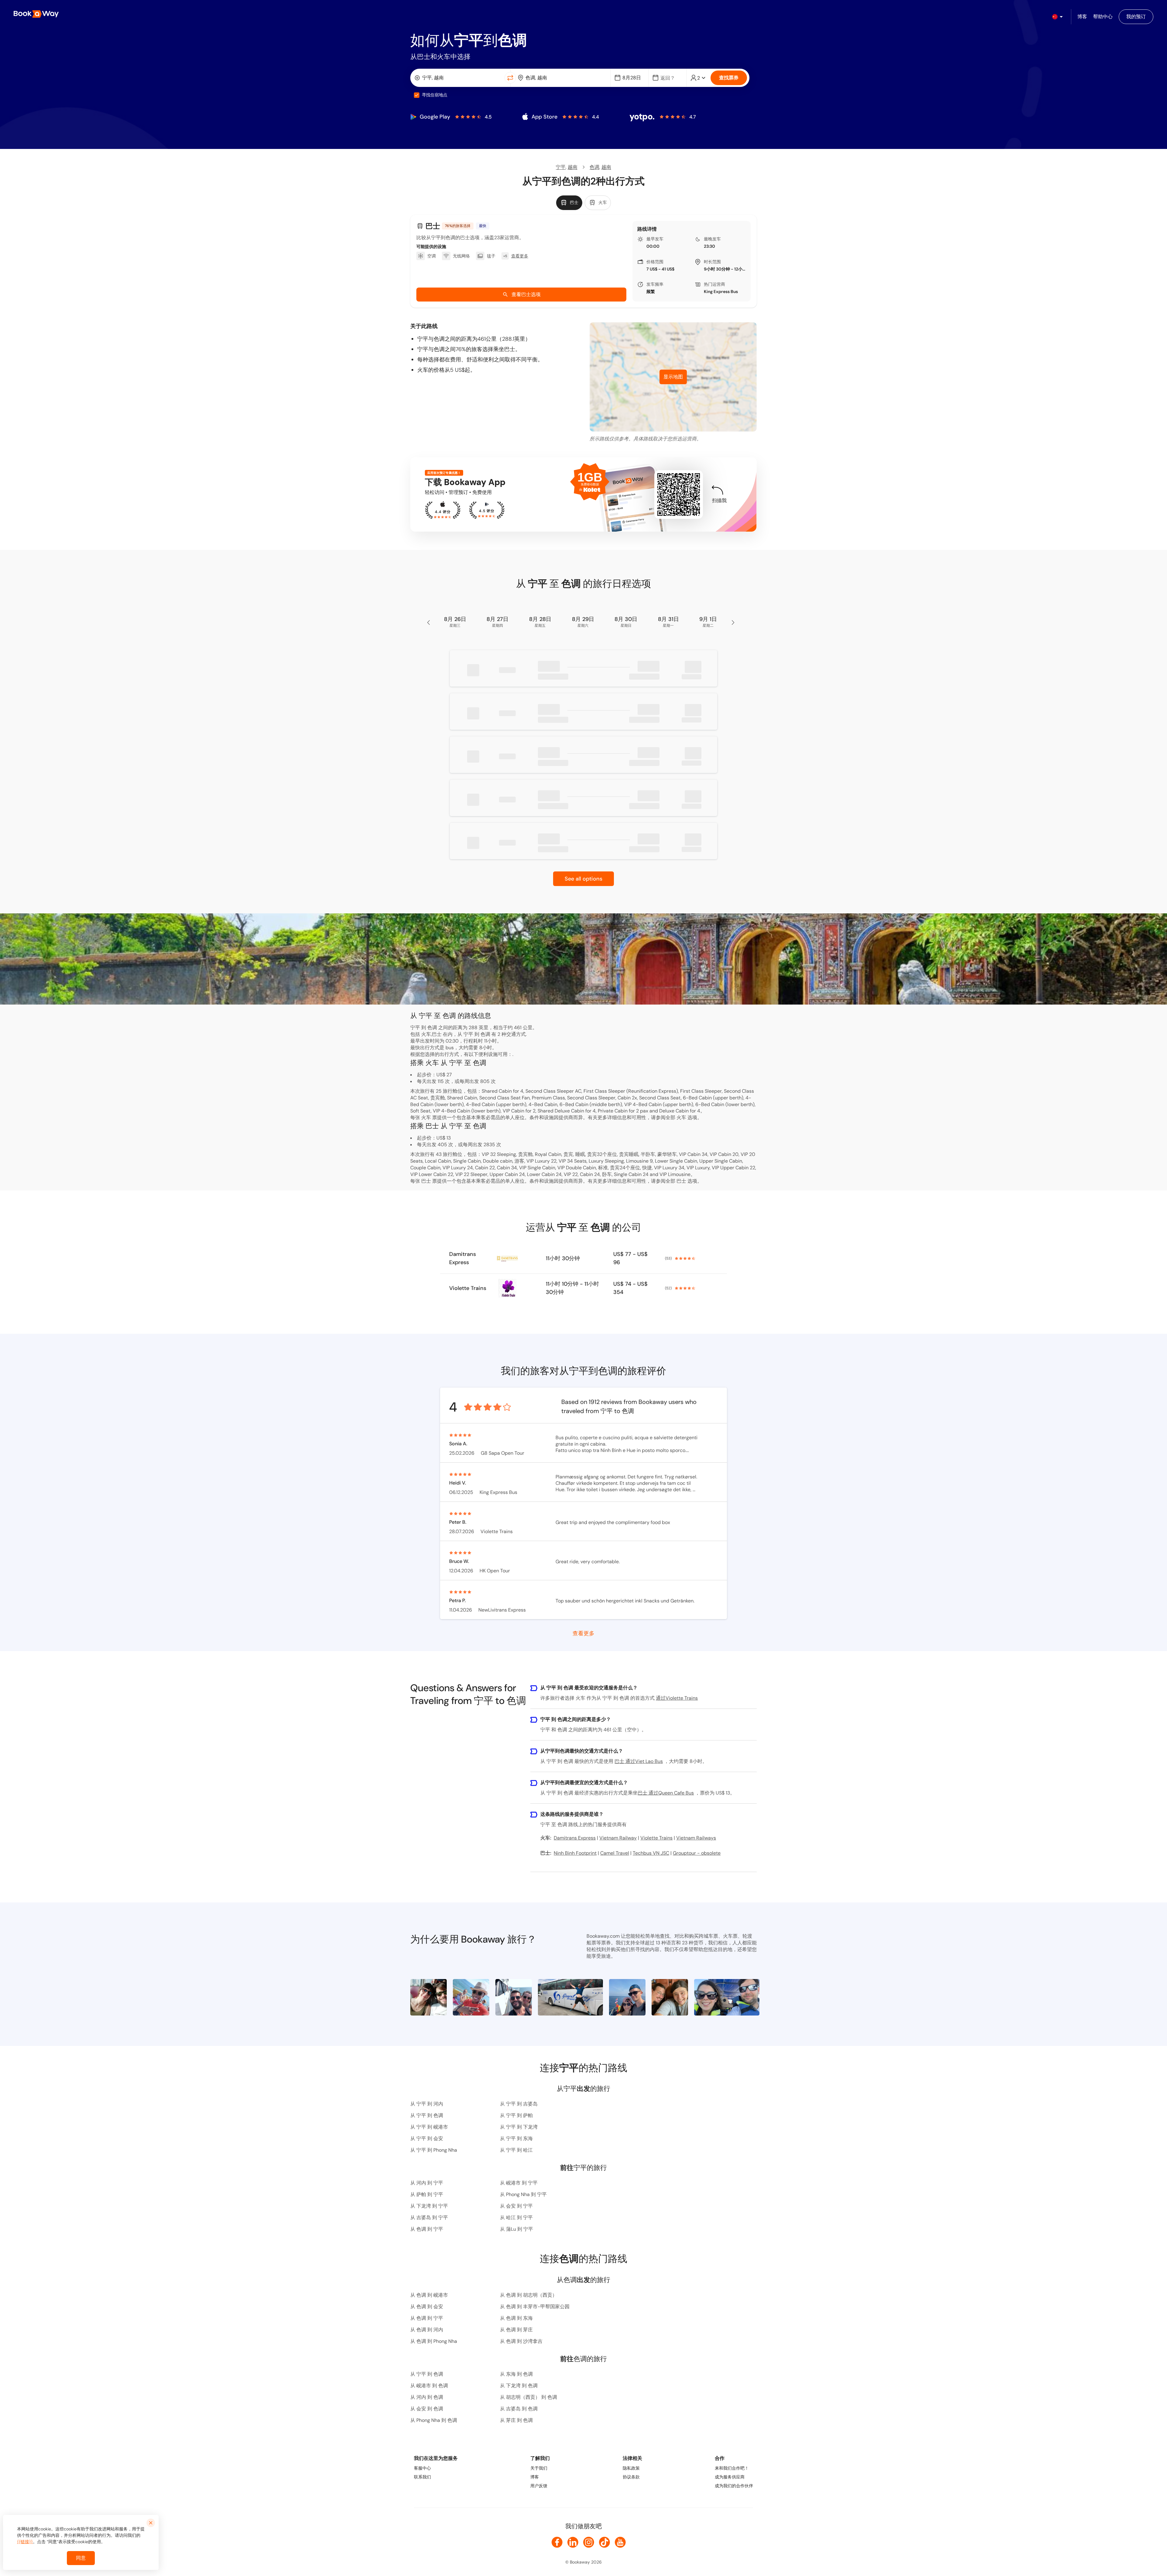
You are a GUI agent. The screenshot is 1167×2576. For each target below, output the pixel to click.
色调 (594, 167)
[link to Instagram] (589, 2542)
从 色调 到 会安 (427, 2307)
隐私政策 (631, 2468)
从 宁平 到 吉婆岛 (519, 2104)
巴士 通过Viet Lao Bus (639, 1761)
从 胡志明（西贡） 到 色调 (528, 2397)
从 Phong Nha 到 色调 (434, 2420)
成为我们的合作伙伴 (734, 2486)
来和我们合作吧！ (732, 2468)
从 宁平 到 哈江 (516, 2150)
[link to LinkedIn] (573, 2542)
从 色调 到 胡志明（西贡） (528, 2295)
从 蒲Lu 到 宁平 (516, 2229)
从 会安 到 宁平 (516, 2206)
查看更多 (583, 1633)
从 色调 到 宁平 (427, 2229)
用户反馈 (539, 2486)
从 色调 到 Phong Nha (434, 2341)
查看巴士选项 (526, 294)
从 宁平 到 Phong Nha (434, 2150)
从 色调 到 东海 (516, 2318)
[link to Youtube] (620, 2542)
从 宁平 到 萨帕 (516, 2115)
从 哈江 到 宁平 (516, 2217)
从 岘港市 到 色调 (429, 2386)
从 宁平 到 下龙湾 (519, 2127)
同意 (81, 2558)
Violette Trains (468, 1288)
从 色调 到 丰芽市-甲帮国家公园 (535, 2307)
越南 (573, 167)
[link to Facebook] (557, 2542)
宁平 (561, 167)
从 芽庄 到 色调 (516, 2420)
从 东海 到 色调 (516, 2374)
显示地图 (673, 377)
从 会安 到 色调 (427, 2409)
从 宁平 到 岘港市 (429, 2127)
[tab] (569, 203)
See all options (583, 879)
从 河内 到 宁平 (427, 2183)
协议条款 (631, 2477)
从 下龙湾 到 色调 (519, 2386)
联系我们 (422, 2477)
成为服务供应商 (730, 2477)
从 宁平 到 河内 (427, 2104)
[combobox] (459, 78)
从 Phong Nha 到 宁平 (523, 2194)
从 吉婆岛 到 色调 (519, 2409)
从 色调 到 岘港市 (429, 2295)
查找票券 (729, 78)
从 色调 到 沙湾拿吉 (521, 2341)
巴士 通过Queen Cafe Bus (666, 1793)
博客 (535, 2477)
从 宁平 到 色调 (427, 2115)
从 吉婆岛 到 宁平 (429, 2217)
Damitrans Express (463, 1258)
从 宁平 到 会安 (427, 2138)
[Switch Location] (510, 78)
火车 (681, 1117)
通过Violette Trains (677, 1698)
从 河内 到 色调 (427, 2397)
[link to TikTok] (604, 2542)
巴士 (681, 1181)
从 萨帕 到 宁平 (427, 2194)
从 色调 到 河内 (427, 2330)
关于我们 (539, 2468)
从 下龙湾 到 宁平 (429, 2206)
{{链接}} (25, 2542)
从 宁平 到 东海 (516, 2138)
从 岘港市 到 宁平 (519, 2183)
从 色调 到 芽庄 (516, 2330)
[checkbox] (417, 95)
